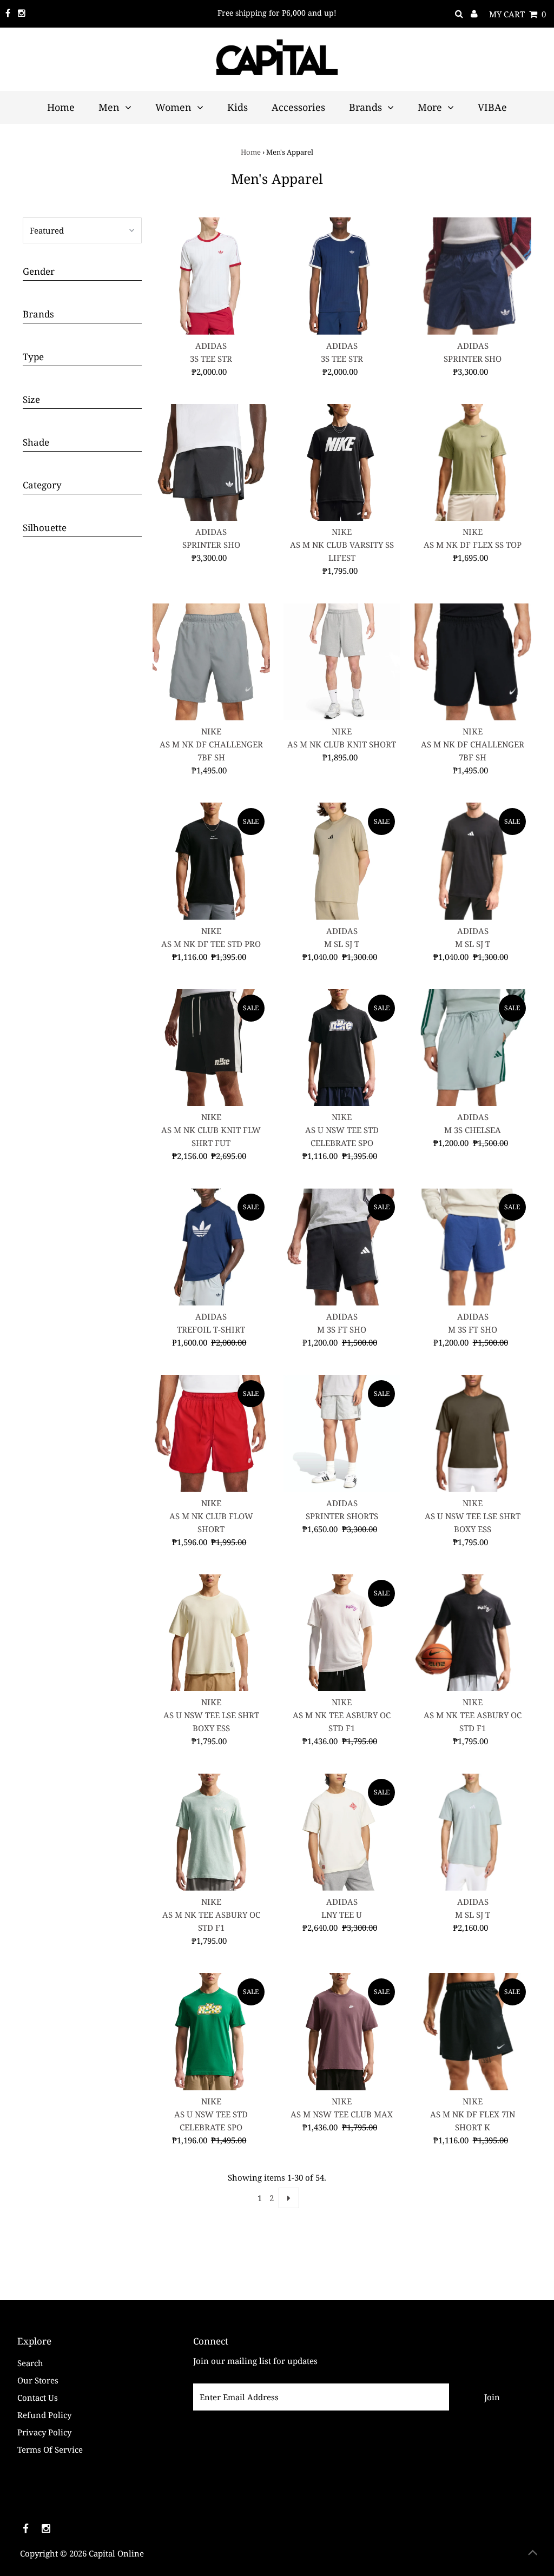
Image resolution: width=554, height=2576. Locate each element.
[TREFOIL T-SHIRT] (211, 1247)
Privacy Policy (44, 2432)
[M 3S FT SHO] (342, 1247)
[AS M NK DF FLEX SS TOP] (473, 463)
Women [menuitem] (173, 107)
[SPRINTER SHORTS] (342, 1433)
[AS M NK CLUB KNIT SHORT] (342, 662)
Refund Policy (44, 2415)
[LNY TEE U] (342, 1832)
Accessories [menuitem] (298, 107)
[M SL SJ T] (342, 861)
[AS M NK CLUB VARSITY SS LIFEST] (342, 463)
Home (251, 152)
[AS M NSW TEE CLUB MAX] (342, 2032)
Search (30, 2363)
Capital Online (116, 2553)
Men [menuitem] (109, 107)
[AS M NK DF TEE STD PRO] (211, 861)
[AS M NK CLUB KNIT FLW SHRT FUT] (211, 1048)
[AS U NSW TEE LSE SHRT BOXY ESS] (473, 1433)
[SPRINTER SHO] (473, 276)
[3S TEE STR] (211, 276)
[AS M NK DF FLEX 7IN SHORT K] (473, 2032)
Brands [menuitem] (365, 107)
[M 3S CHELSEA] (473, 1048)
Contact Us (38, 2398)
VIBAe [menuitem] (492, 107)
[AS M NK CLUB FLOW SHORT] (211, 1433)
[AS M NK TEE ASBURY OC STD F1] (342, 1633)
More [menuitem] (430, 107)
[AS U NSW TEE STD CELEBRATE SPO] (342, 1048)
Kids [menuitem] (238, 107)
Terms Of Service (50, 2449)
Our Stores (38, 2380)
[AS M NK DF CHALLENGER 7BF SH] (211, 662)
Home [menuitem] (61, 107)
